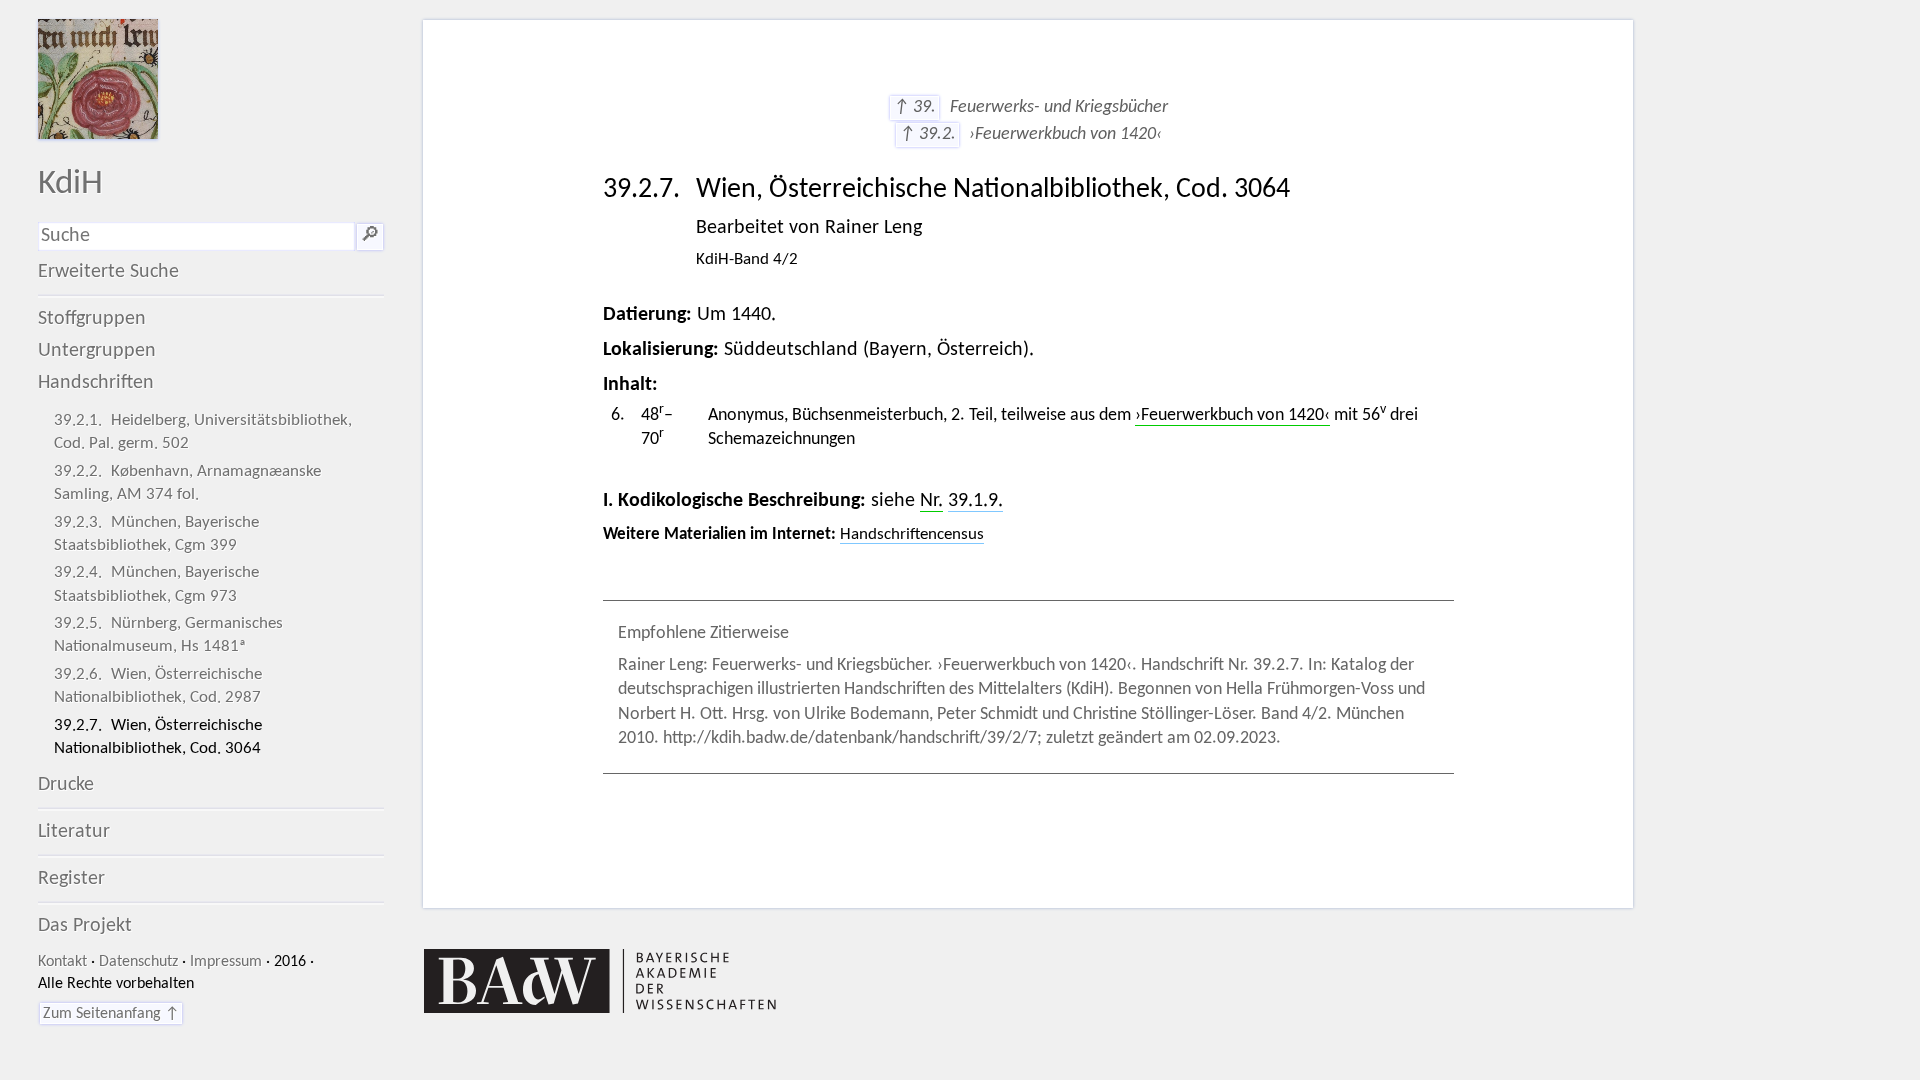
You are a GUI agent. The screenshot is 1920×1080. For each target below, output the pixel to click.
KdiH (70, 184)
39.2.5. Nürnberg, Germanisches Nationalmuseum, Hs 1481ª (168, 635)
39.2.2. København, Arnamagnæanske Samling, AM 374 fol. (187, 483)
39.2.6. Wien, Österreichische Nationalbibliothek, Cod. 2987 (158, 686)
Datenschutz (138, 962)
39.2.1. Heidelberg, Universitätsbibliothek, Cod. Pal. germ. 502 (203, 432)
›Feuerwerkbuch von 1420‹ (1232, 415)
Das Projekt (85, 926)
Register (71, 879)
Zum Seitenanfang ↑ (111, 1014)
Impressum (226, 962)
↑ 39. (914, 107)
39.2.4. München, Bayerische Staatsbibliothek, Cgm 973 (156, 584)
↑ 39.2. (927, 134)
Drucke (66, 785)
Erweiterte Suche (108, 272)
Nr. (931, 501)
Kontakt (62, 962)
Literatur (74, 832)
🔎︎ (370, 236)
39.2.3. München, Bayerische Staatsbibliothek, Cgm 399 (156, 534)
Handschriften (96, 383)
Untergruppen (97, 351)
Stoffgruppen (92, 319)
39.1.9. (975, 501)
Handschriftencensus (912, 534)
